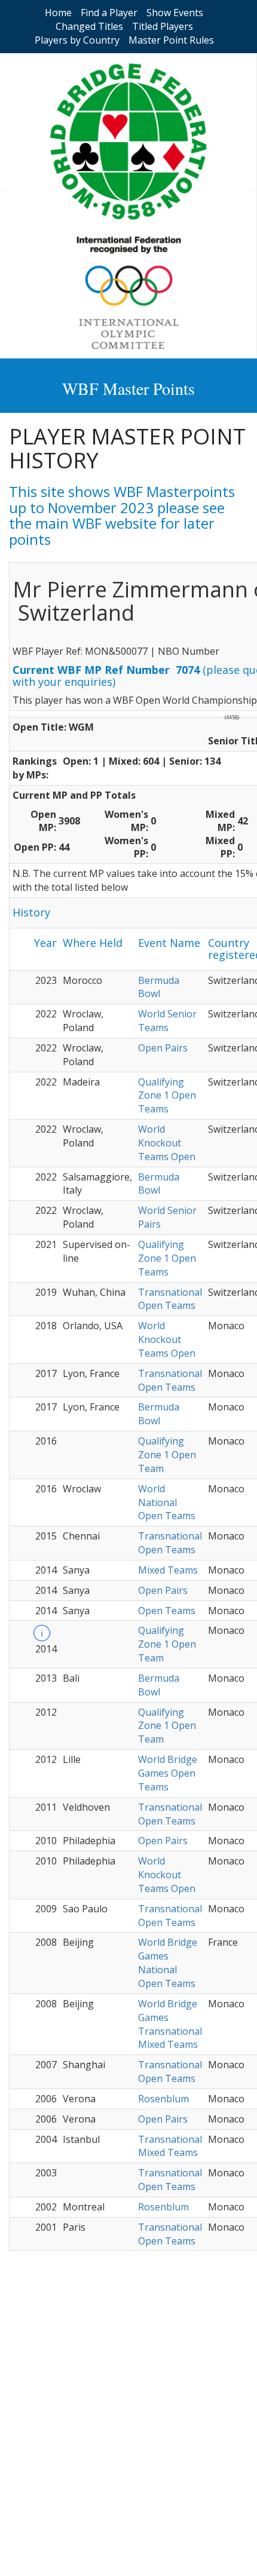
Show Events (175, 13)
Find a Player (109, 13)
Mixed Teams (168, 1570)
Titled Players (163, 26)
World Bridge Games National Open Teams (168, 1963)
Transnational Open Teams (170, 1299)
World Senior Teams (167, 1021)
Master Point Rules (171, 40)
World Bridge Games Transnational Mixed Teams (170, 2024)
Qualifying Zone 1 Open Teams (167, 1096)
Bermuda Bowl (159, 987)
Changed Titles (89, 26)
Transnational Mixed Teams (170, 2146)
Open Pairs (163, 1048)
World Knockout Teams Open (167, 1143)
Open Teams (167, 1611)
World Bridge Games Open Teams (168, 1773)
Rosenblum (163, 2099)
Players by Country (77, 40)
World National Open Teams (167, 1502)
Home (58, 13)
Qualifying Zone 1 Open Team (167, 1455)
